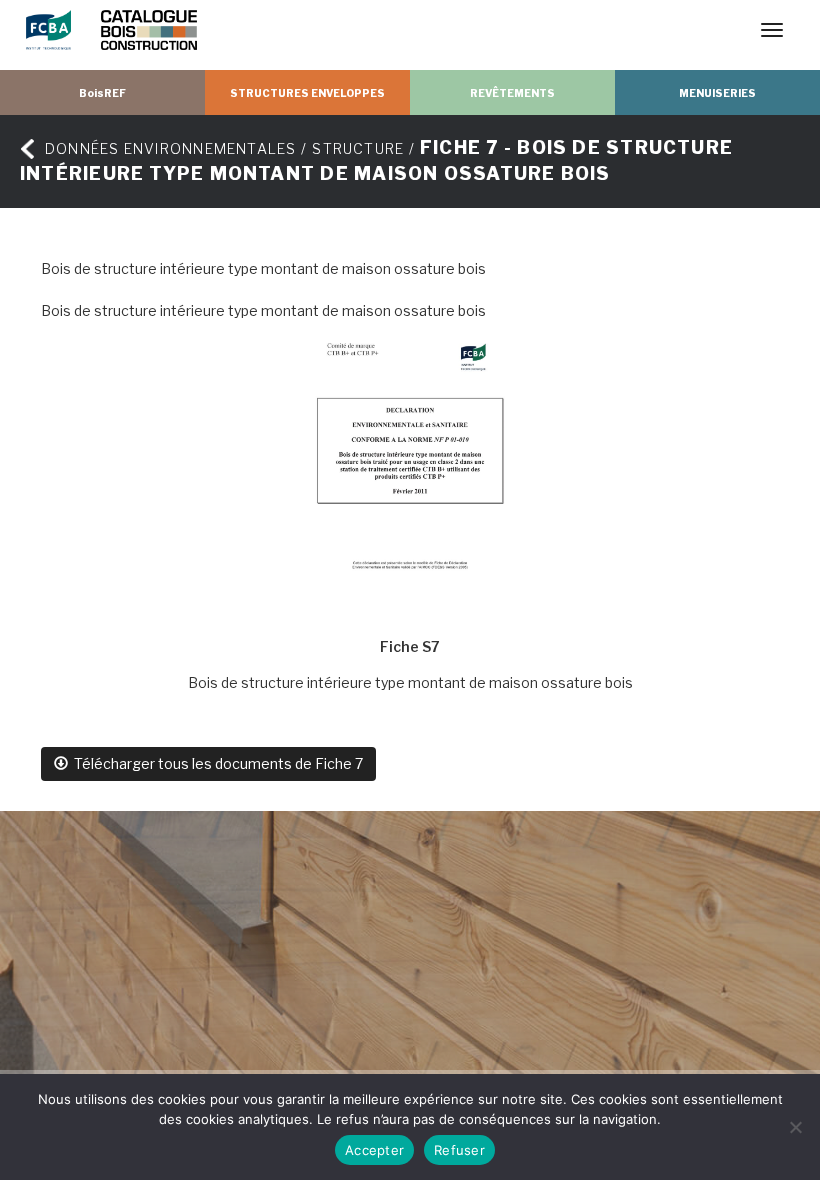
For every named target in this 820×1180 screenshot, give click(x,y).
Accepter (374, 1150)
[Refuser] (795, 1127)
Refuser (459, 1150)
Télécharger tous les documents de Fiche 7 (215, 763)
